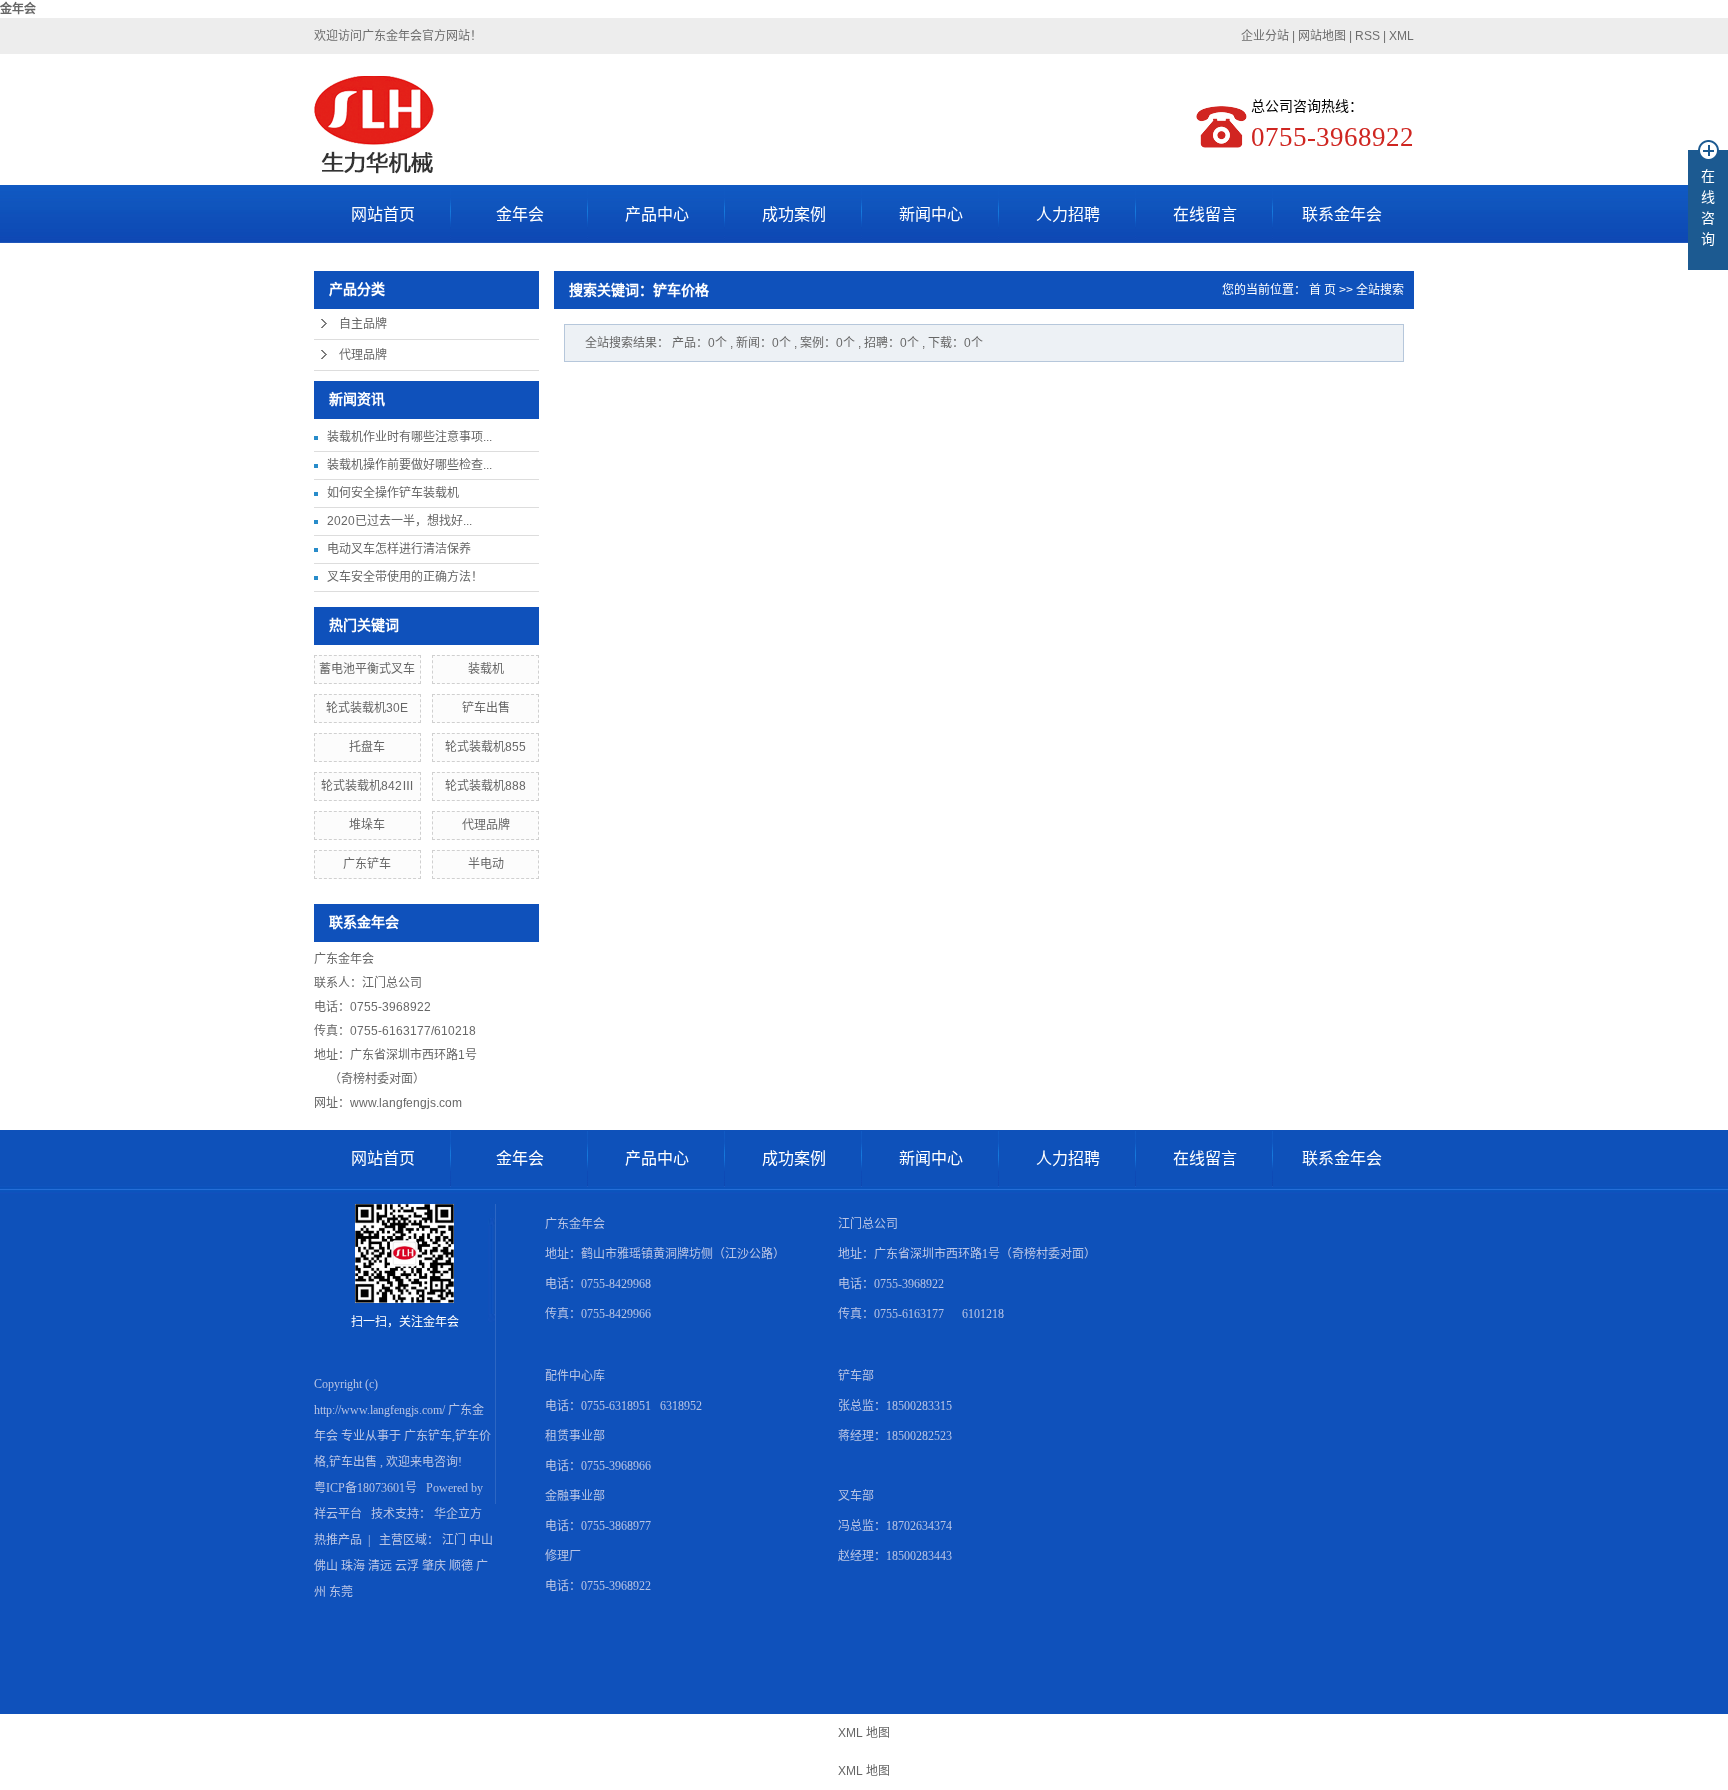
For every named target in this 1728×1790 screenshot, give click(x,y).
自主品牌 (363, 324)
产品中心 (657, 214)
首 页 (1322, 290)
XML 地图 (864, 1733)
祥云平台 (338, 1514)
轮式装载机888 (485, 786)
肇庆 (434, 1566)
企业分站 (1265, 36)
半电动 (486, 864)
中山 (481, 1540)
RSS (1367, 36)
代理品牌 (363, 355)
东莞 (341, 1592)
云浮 (407, 1566)
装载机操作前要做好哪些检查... (409, 465)
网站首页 (383, 214)
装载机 (486, 669)
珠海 (353, 1566)
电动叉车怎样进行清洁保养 (399, 549)
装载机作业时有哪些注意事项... (409, 437)
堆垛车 (367, 825)
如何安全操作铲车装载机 (393, 493)
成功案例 (794, 214)
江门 (454, 1540)
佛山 (326, 1566)
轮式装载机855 (485, 747)
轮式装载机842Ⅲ (367, 786)
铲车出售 (486, 708)
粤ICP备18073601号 (365, 1488)
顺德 (461, 1566)
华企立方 (458, 1514)
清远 (380, 1566)
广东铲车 (367, 864)
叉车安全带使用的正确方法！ (405, 577)
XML (1401, 36)
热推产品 (338, 1540)
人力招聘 (1068, 214)
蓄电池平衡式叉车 (367, 669)
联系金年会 (1342, 214)
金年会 (18, 9)
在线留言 (1205, 214)
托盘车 (367, 747)
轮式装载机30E (367, 708)
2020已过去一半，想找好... (399, 521)
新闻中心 (931, 214)
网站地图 (1323, 36)
